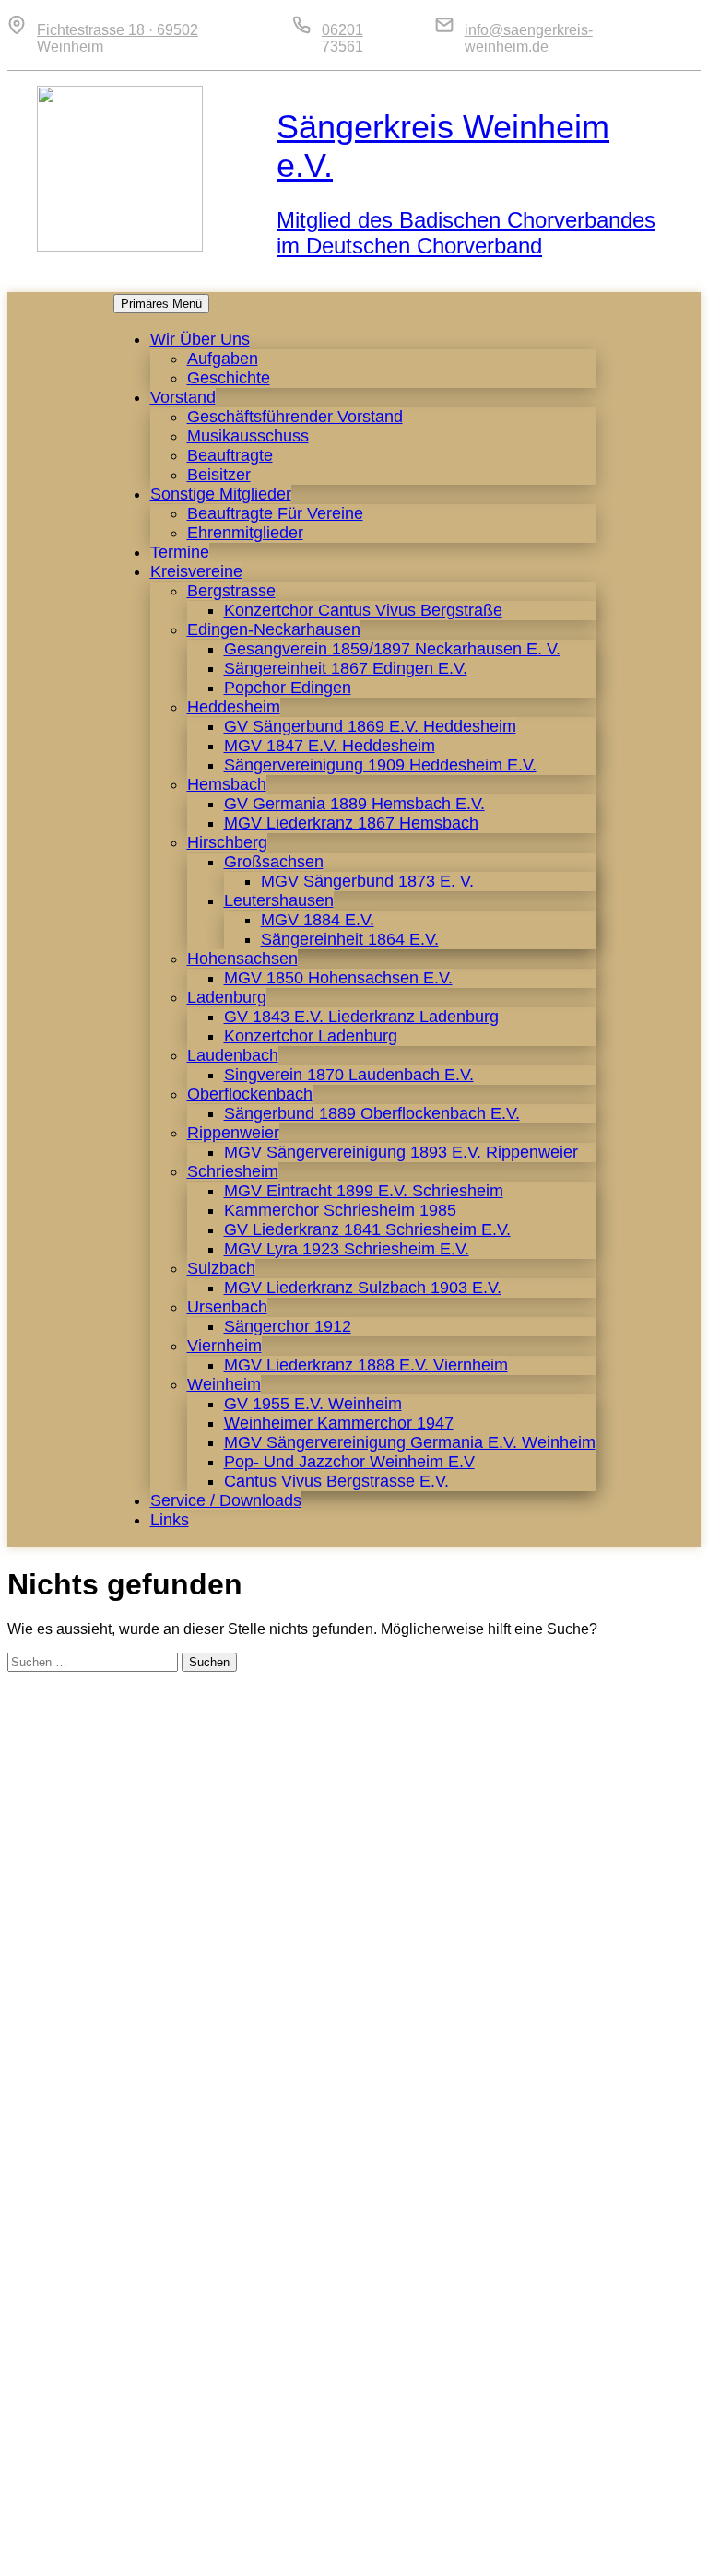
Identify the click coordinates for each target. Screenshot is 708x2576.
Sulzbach (221, 1268)
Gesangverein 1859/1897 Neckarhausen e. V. (392, 649)
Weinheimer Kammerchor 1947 (339, 1423)
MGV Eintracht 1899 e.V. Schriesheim (364, 1191)
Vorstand (183, 397)
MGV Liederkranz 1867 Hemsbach (351, 823)
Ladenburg (227, 997)
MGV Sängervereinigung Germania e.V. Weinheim (410, 1442)
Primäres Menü (161, 304)
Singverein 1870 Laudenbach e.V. (349, 1075)
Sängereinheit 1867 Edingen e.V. (346, 668)
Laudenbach (233, 1055)
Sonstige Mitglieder (221, 494)
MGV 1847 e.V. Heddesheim (330, 746)
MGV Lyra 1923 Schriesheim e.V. (347, 1249)
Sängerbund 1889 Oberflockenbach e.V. (372, 1113)
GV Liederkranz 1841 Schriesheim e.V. (367, 1229)
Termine (180, 552)
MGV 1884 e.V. (318, 920)
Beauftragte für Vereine (275, 513)
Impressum (475, 2552)
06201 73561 (342, 38)
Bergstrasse (231, 591)
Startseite (321, 2552)
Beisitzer (219, 475)
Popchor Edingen (288, 688)
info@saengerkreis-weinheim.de (529, 38)
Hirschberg (227, 842)
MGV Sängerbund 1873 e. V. (367, 881)
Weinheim (224, 1384)
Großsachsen (274, 862)
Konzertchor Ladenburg (311, 1036)
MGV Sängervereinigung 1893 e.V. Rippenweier (401, 1152)
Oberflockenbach (250, 1094)
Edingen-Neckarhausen (274, 629)
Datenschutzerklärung (601, 2552)
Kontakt (395, 2552)
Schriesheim (233, 1171)
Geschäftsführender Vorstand (295, 417)
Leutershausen (279, 900)
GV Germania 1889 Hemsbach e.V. (354, 804)
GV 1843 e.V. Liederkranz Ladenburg (361, 1017)
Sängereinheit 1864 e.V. (350, 939)
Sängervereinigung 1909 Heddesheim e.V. (380, 765)
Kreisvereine (196, 571)
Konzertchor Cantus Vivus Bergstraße (363, 610)
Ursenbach (227, 1307)
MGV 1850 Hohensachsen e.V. (338, 978)
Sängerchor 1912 (288, 1326)
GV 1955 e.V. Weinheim (313, 1404)
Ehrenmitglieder (245, 533)
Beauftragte (230, 455)
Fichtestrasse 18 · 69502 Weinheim (118, 38)
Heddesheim (234, 707)
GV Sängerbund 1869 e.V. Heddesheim (370, 726)
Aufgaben (223, 359)
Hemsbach (227, 784)
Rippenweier (233, 1133)
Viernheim (224, 1346)
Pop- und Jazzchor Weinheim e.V (349, 1462)
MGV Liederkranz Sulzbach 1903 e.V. (363, 1288)
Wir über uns (200, 339)
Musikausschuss (248, 436)
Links (170, 1520)
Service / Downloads (226, 1500)
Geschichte (229, 378)
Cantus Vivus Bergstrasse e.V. (336, 1481)
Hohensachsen (242, 959)
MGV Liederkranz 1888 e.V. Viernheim (366, 1365)
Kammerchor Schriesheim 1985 (340, 1210)
